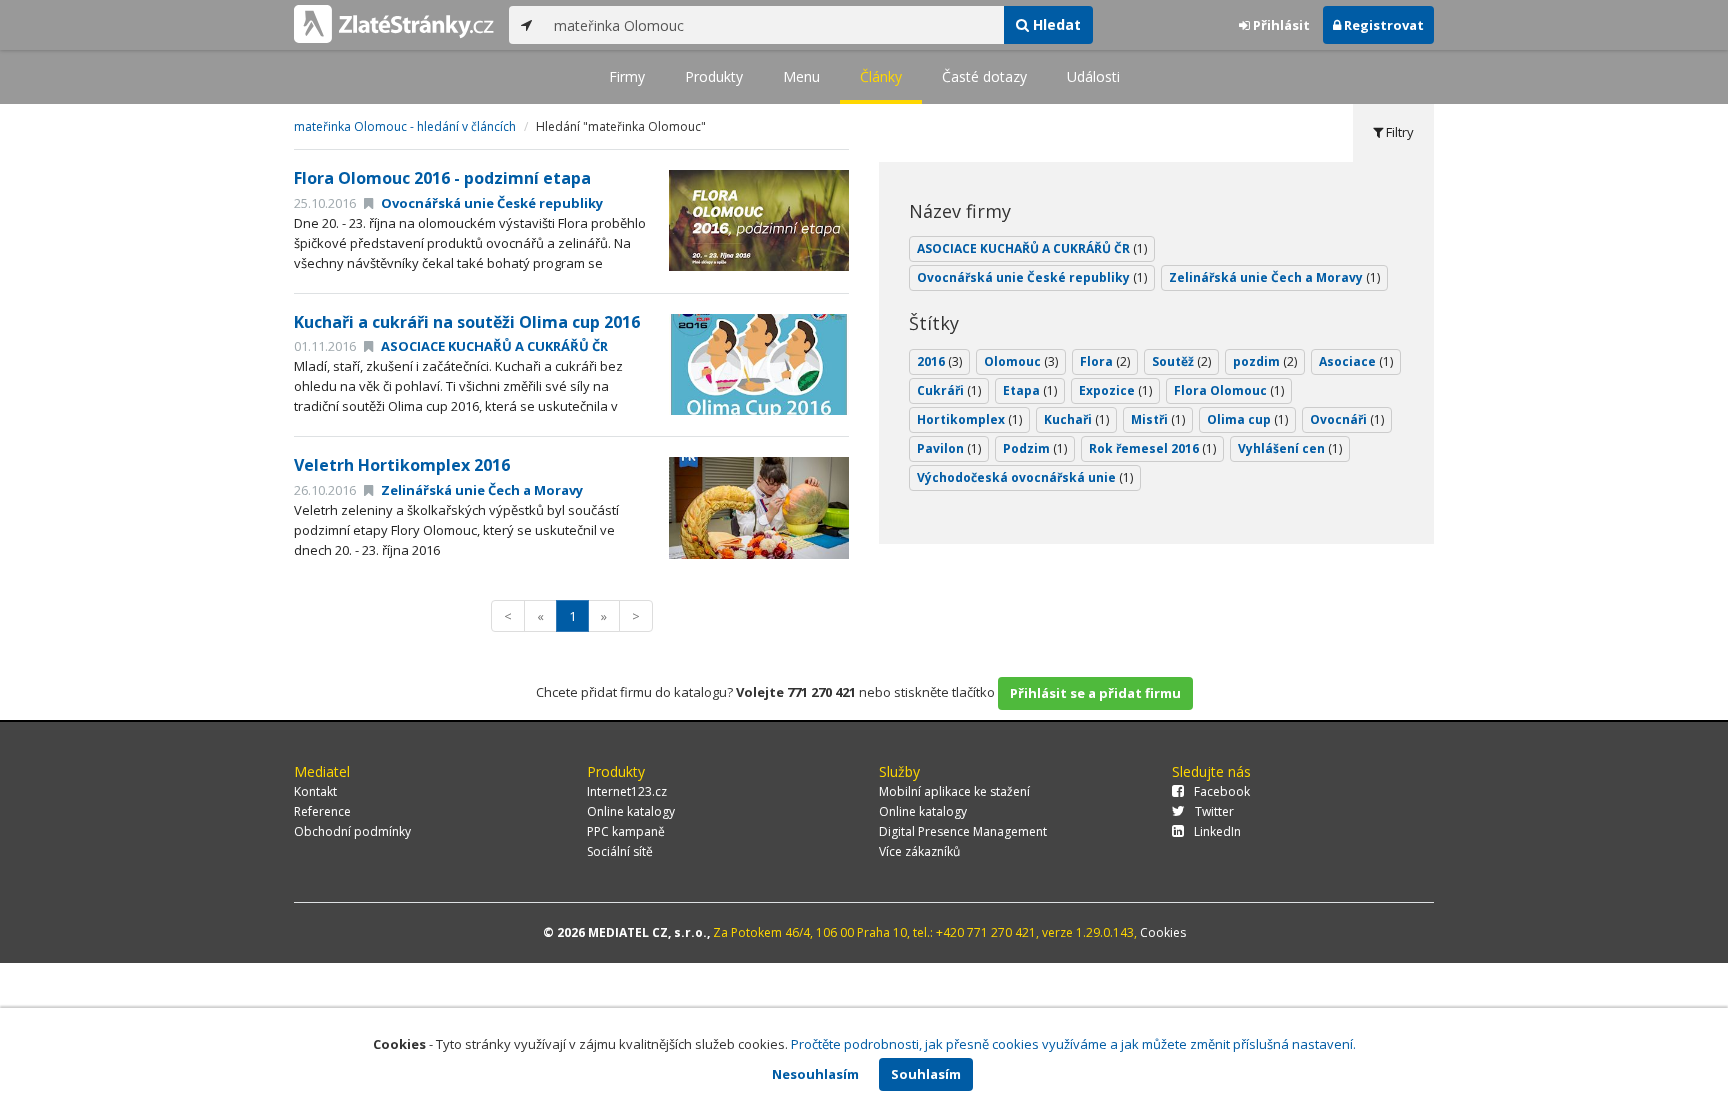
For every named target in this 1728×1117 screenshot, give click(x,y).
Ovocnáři (1347, 419)
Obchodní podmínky (352, 831)
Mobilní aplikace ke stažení (954, 791)
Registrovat (1382, 25)
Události (1093, 76)
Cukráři (949, 390)
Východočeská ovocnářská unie (1025, 477)
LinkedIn (1217, 831)
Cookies (1163, 932)
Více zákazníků (919, 851)
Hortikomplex (969, 419)
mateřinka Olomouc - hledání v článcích (405, 126)
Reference (322, 811)
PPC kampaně (626, 831)
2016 (939, 361)
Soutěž (1181, 361)
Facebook (1222, 791)
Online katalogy (631, 811)
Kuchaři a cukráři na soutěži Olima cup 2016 (467, 322)
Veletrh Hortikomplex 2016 (402, 465)
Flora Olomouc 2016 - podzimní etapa (442, 178)
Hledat (1055, 24)
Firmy (627, 76)
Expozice (1115, 390)
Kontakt (315, 791)
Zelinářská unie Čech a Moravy (480, 490)
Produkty (714, 76)
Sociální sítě (620, 851)
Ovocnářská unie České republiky (490, 203)
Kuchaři (1076, 419)
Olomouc (1021, 361)
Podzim (1035, 448)
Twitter (1214, 811)
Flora (1105, 361)
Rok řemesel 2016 (1152, 448)
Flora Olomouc (1229, 390)
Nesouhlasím (815, 1074)
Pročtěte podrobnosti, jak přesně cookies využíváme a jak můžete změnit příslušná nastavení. (1073, 1044)
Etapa (1030, 390)
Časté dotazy (984, 76)
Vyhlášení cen (1290, 448)
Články (881, 76)
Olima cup (1247, 419)
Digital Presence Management (963, 831)
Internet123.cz (627, 791)
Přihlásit (1280, 25)
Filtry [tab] (1398, 132)
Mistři (1158, 419)
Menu (801, 76)
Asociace (1356, 361)
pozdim (1265, 361)
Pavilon (949, 448)
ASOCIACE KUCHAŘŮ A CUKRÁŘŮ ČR (493, 346)
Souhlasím (926, 1074)
